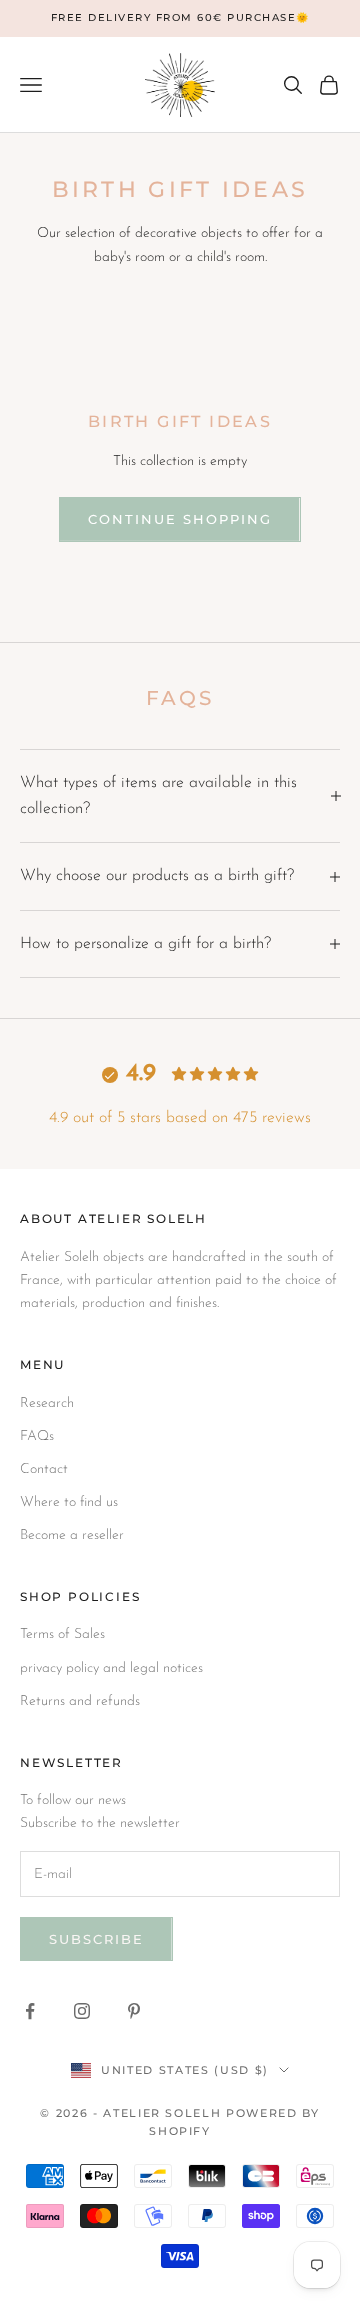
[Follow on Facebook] (30, 2011)
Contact (44, 1469)
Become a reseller (72, 1535)
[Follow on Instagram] (82, 2011)
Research (47, 1403)
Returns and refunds (80, 1701)
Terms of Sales (62, 1634)
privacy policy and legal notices (111, 1668)
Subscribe (96, 1939)
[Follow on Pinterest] (134, 2011)
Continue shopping (179, 519)
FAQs (37, 1436)
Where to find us (69, 1502)
